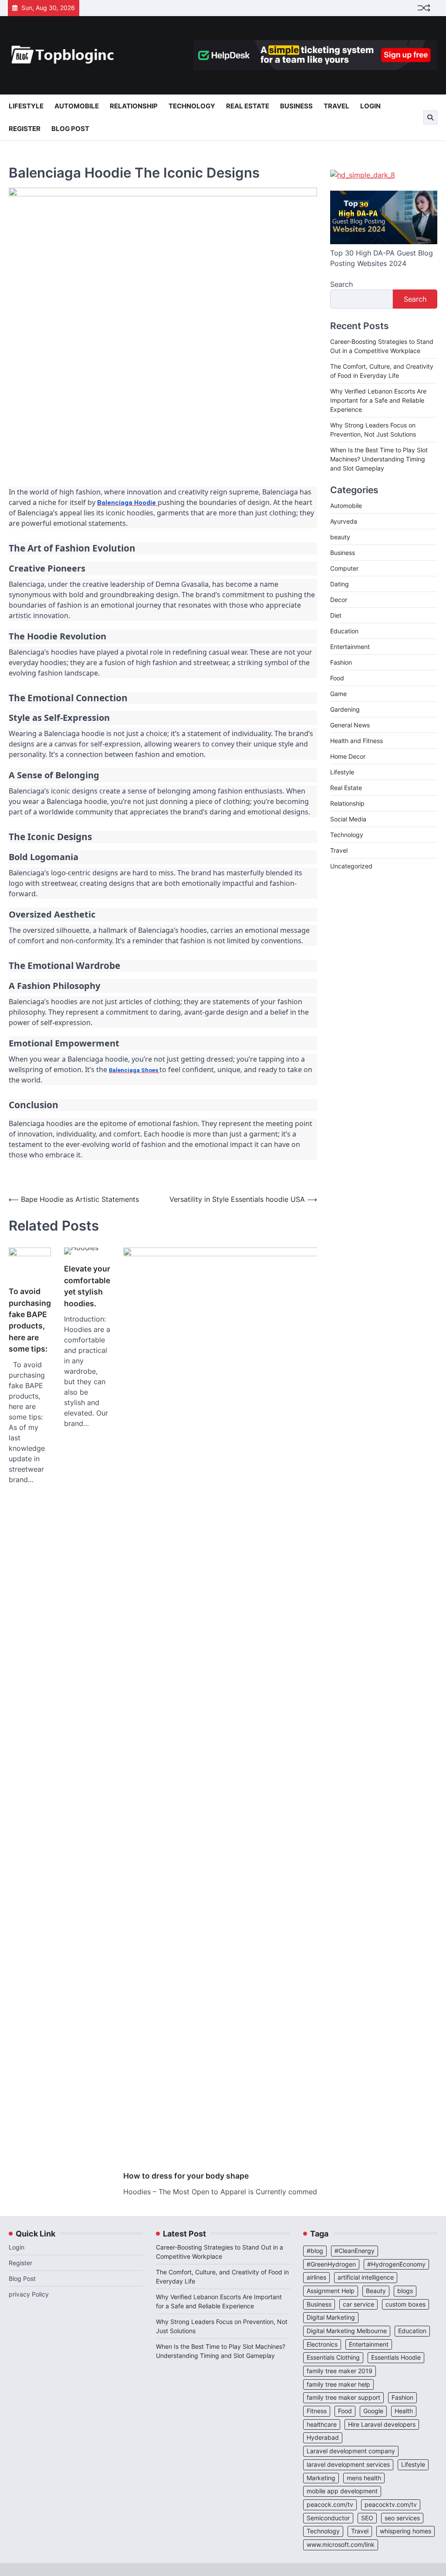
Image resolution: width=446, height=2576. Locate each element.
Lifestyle (26, 106)
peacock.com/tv (330, 2505)
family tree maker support (343, 2398)
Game (338, 694)
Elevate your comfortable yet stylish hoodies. (87, 1286)
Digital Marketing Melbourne (347, 2331)
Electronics (322, 2344)
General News (350, 725)
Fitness (317, 2411)
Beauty (376, 2291)
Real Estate (248, 106)
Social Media (348, 819)
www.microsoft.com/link (341, 2545)
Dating (340, 584)
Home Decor (348, 756)
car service (358, 2304)
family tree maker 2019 (340, 2371)
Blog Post (70, 129)
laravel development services (348, 2465)
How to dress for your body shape (186, 2176)
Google (373, 2411)
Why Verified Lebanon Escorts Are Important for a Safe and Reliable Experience (378, 400)
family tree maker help (338, 2384)
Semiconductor (328, 2518)
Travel (336, 106)
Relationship (134, 106)
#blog (315, 2251)
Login (370, 106)
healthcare (322, 2425)
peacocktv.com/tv (391, 2505)
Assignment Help (331, 2291)
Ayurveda (344, 521)
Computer (344, 568)
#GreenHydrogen (331, 2264)
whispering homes (405, 2531)
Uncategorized (351, 866)
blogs (405, 2291)
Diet (336, 615)
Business (296, 106)
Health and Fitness (356, 741)
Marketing (321, 2478)
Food (337, 678)
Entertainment (350, 647)
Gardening (345, 709)
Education (344, 631)
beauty (340, 537)
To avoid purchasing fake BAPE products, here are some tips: (30, 1320)
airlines (316, 2277)
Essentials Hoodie (396, 2357)
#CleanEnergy (355, 2251)
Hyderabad (323, 2438)
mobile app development (342, 2491)
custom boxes (405, 2304)
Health (404, 2411)
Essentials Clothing (333, 2357)
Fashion (341, 662)
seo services (402, 2518)
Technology (192, 106)
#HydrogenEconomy (396, 2264)
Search (341, 284)
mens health (364, 2478)
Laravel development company (351, 2451)
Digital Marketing (331, 2317)
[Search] (430, 118)
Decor (339, 600)
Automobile (77, 106)
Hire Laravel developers (382, 2425)
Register (25, 129)
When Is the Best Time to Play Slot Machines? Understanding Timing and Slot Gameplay (379, 459)
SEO (367, 2518)
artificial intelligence (366, 2277)
